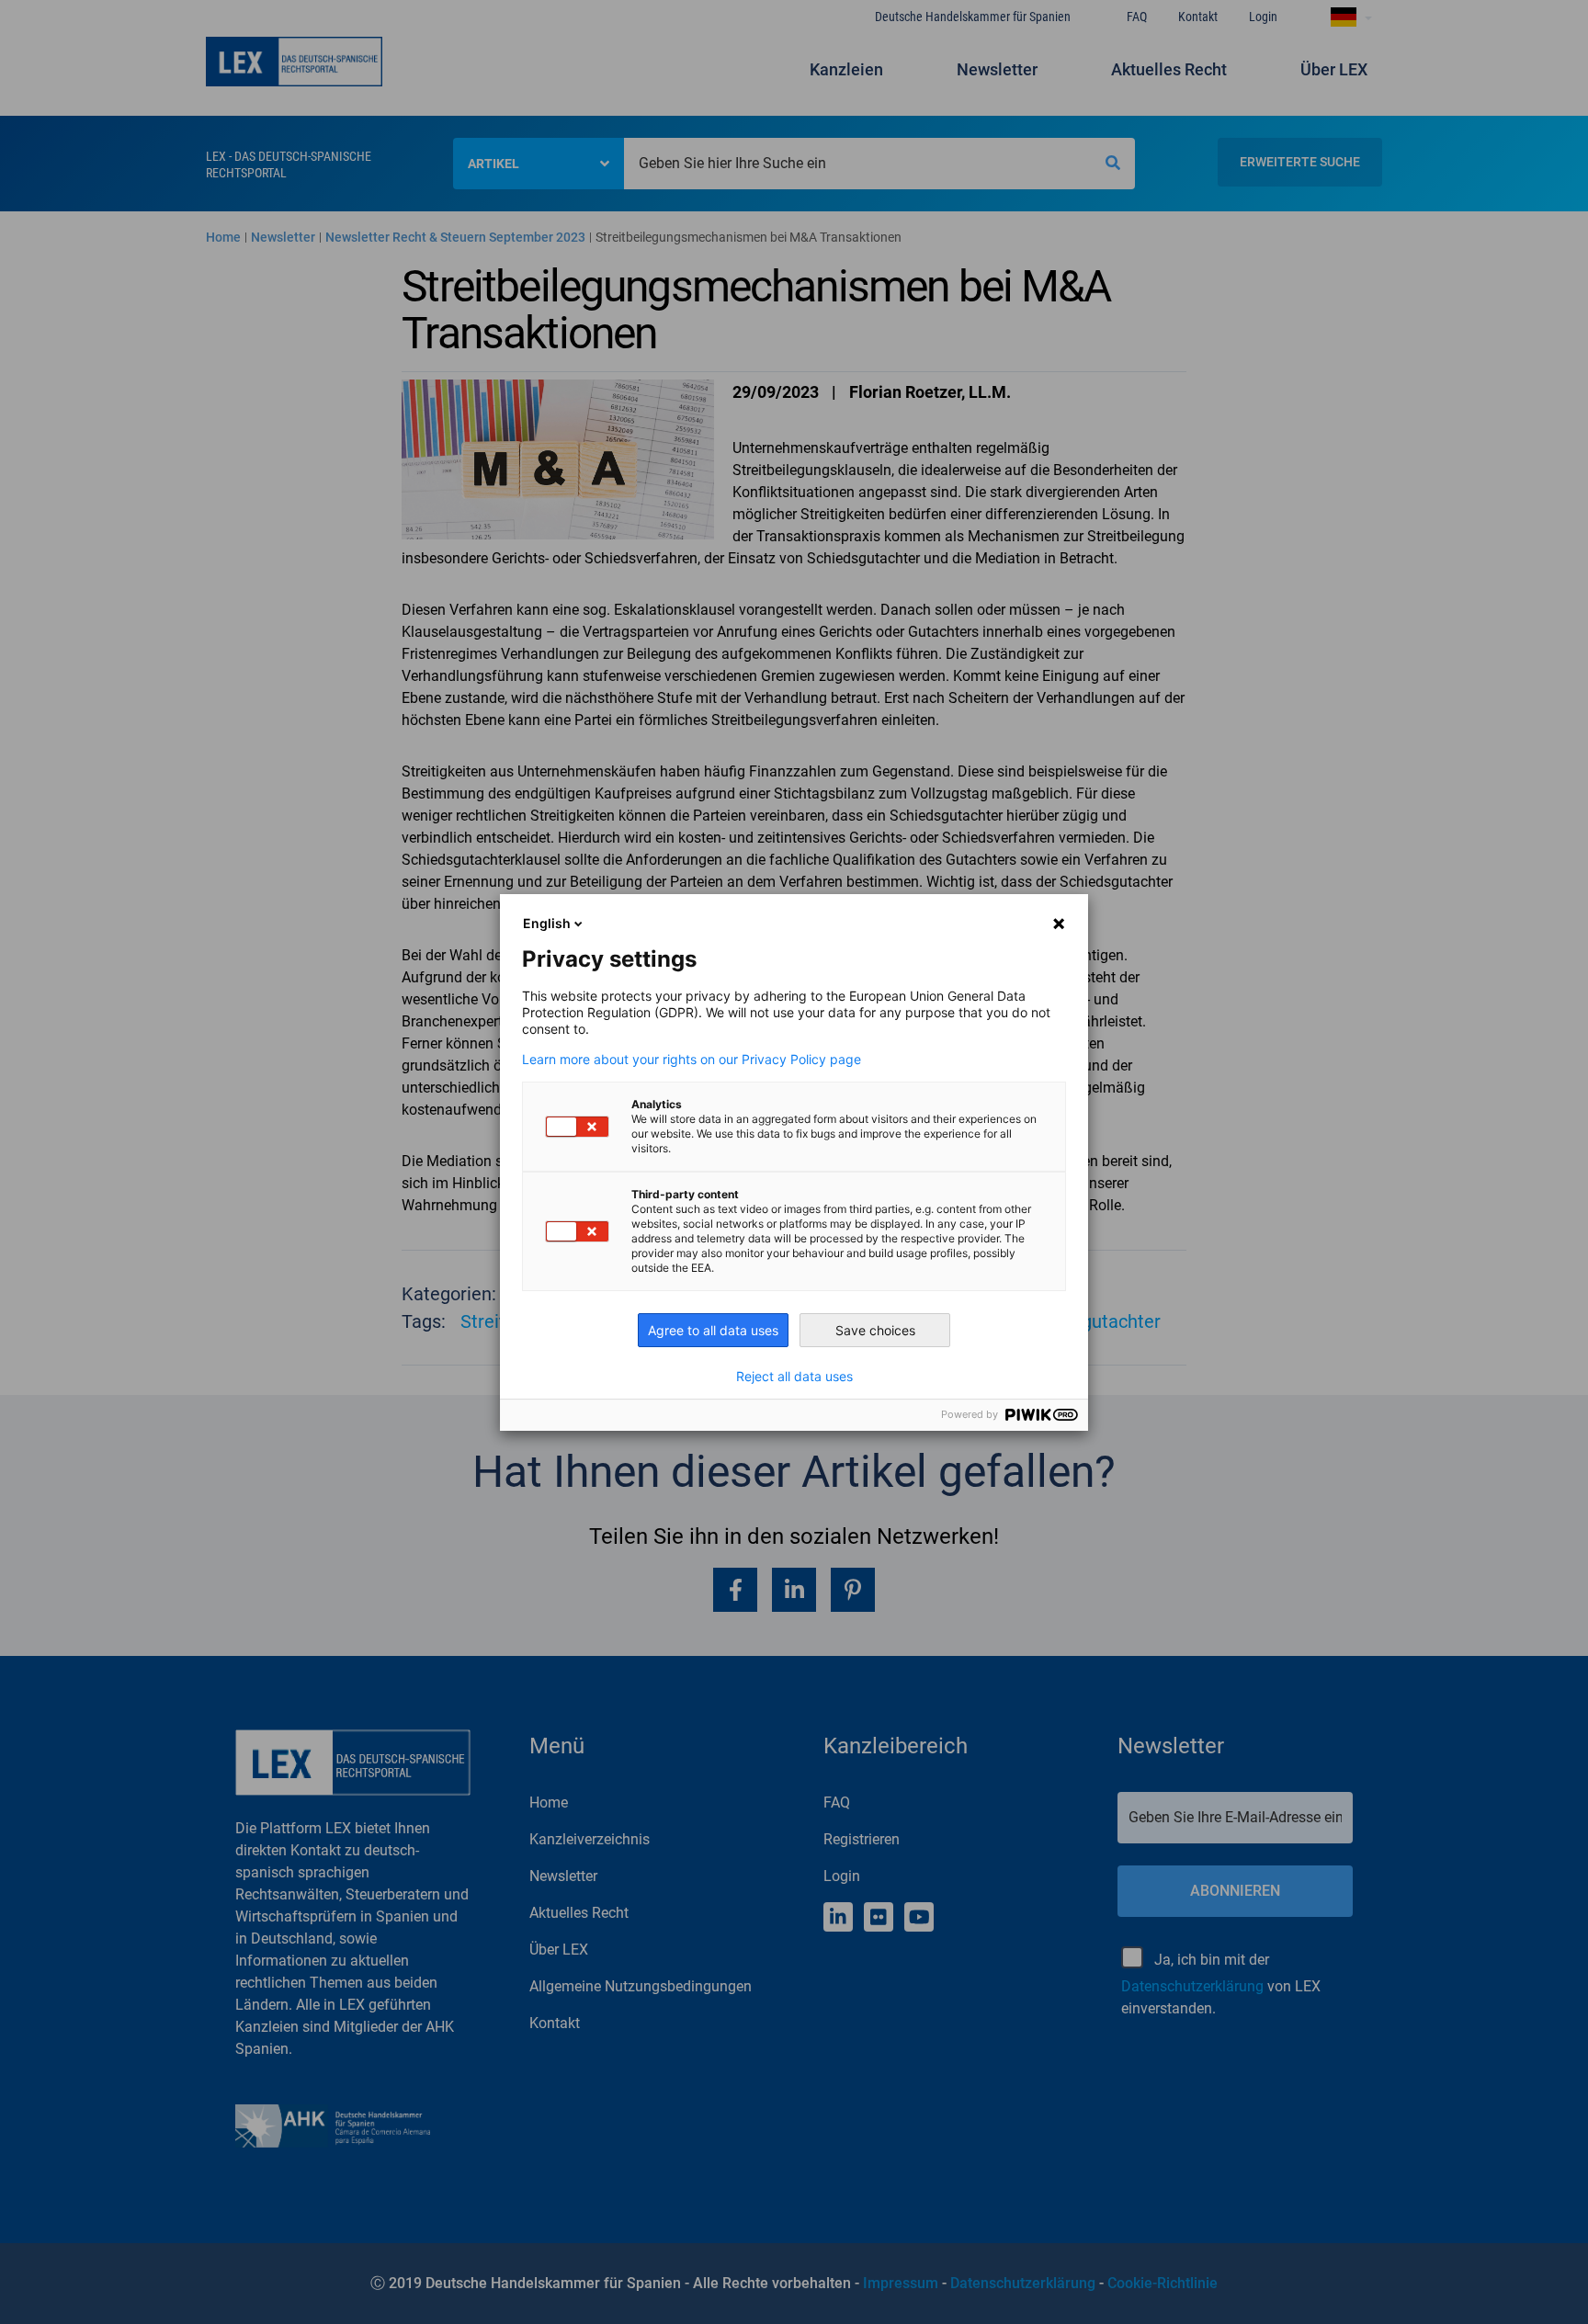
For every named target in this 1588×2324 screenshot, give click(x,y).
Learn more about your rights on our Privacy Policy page (692, 1060)
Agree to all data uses (713, 1330)
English (547, 923)
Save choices (875, 1330)
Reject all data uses (794, 1377)
